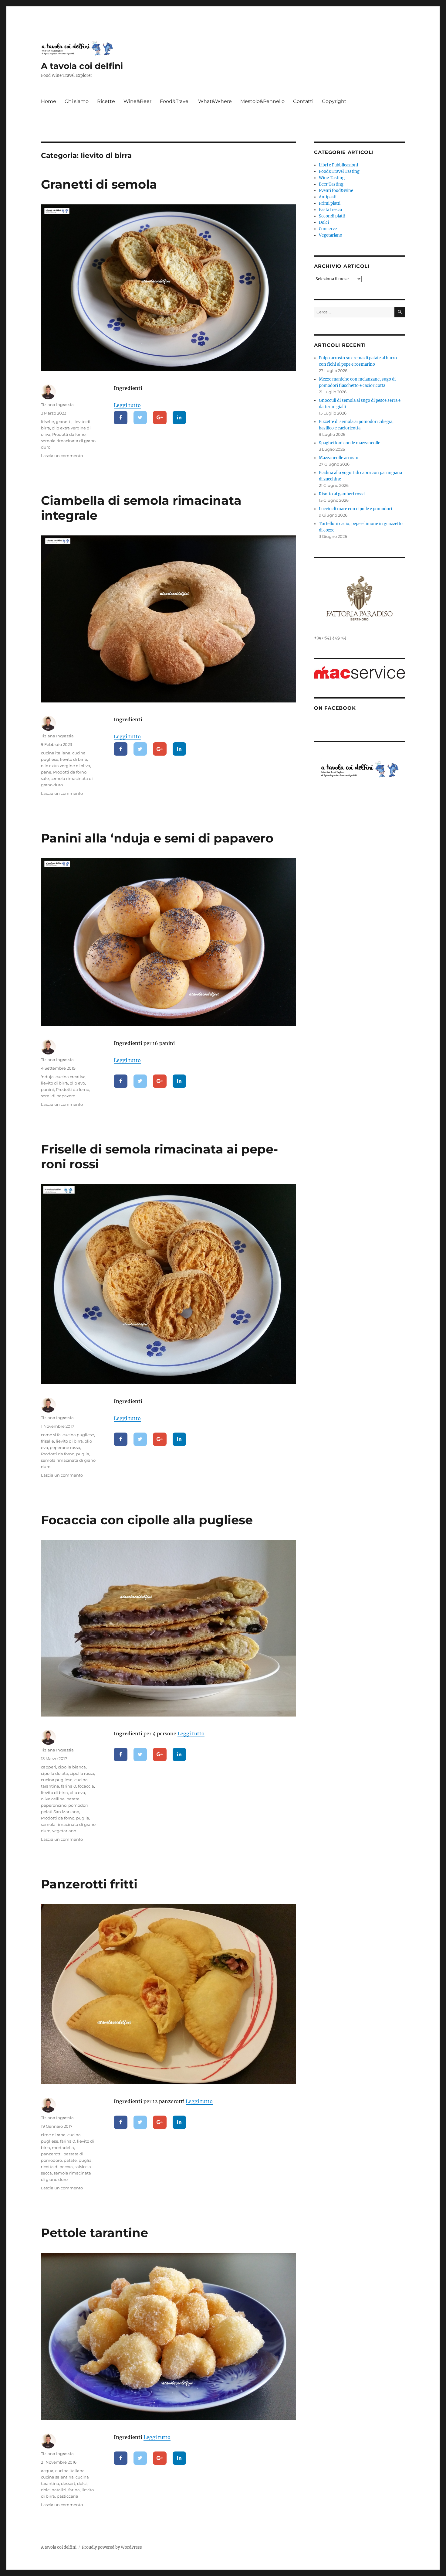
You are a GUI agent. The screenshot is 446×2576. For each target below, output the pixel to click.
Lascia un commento (62, 456)
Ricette (106, 101)
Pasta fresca (330, 210)
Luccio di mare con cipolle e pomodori (355, 509)
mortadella (63, 2147)
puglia (83, 1454)
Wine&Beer (137, 101)
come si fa (51, 1435)
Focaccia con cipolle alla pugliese (147, 1520)
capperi (49, 1767)
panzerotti (51, 2154)
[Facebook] (121, 418)
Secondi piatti (332, 216)
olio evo (77, 1083)
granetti (64, 422)
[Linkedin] (179, 418)
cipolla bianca (72, 1767)
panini (47, 1089)
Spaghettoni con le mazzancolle (350, 443)
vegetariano (64, 1831)
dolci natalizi (54, 2490)
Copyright (334, 101)
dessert (68, 2483)
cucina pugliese (78, 1435)
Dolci (324, 222)
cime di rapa (53, 2135)
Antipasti (328, 197)
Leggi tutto (127, 405)
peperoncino (54, 1805)
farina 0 (69, 1786)
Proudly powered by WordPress (112, 2547)
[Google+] (160, 418)
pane (46, 772)
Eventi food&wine (336, 191)
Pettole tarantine (95, 2233)
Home (49, 101)
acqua (47, 2471)
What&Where (215, 101)
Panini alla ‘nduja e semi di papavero (157, 838)
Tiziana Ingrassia (57, 405)
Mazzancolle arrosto (339, 458)
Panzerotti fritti (89, 1884)
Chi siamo (77, 101)
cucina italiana (56, 753)
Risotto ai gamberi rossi (342, 494)
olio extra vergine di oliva (66, 766)
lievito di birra (74, 759)
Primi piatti (330, 203)
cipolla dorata (54, 1773)
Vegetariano (331, 235)
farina (74, 2490)
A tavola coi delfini (82, 66)
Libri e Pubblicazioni (338, 165)
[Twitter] (140, 418)
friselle (47, 422)
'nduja (47, 1077)
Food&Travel (175, 101)
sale (45, 778)
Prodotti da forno (69, 434)
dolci (82, 2483)
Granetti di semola (99, 184)
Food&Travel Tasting (339, 171)
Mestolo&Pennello (262, 101)
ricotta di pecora (57, 2167)
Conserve (328, 229)
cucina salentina (57, 2477)
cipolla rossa (82, 1773)
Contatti (303, 101)
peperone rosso (65, 1447)
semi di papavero (58, 1096)
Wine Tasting (332, 178)
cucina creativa (71, 1077)
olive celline (53, 1799)
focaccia (86, 1786)
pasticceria (68, 2496)
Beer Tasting (331, 184)
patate (73, 1799)
